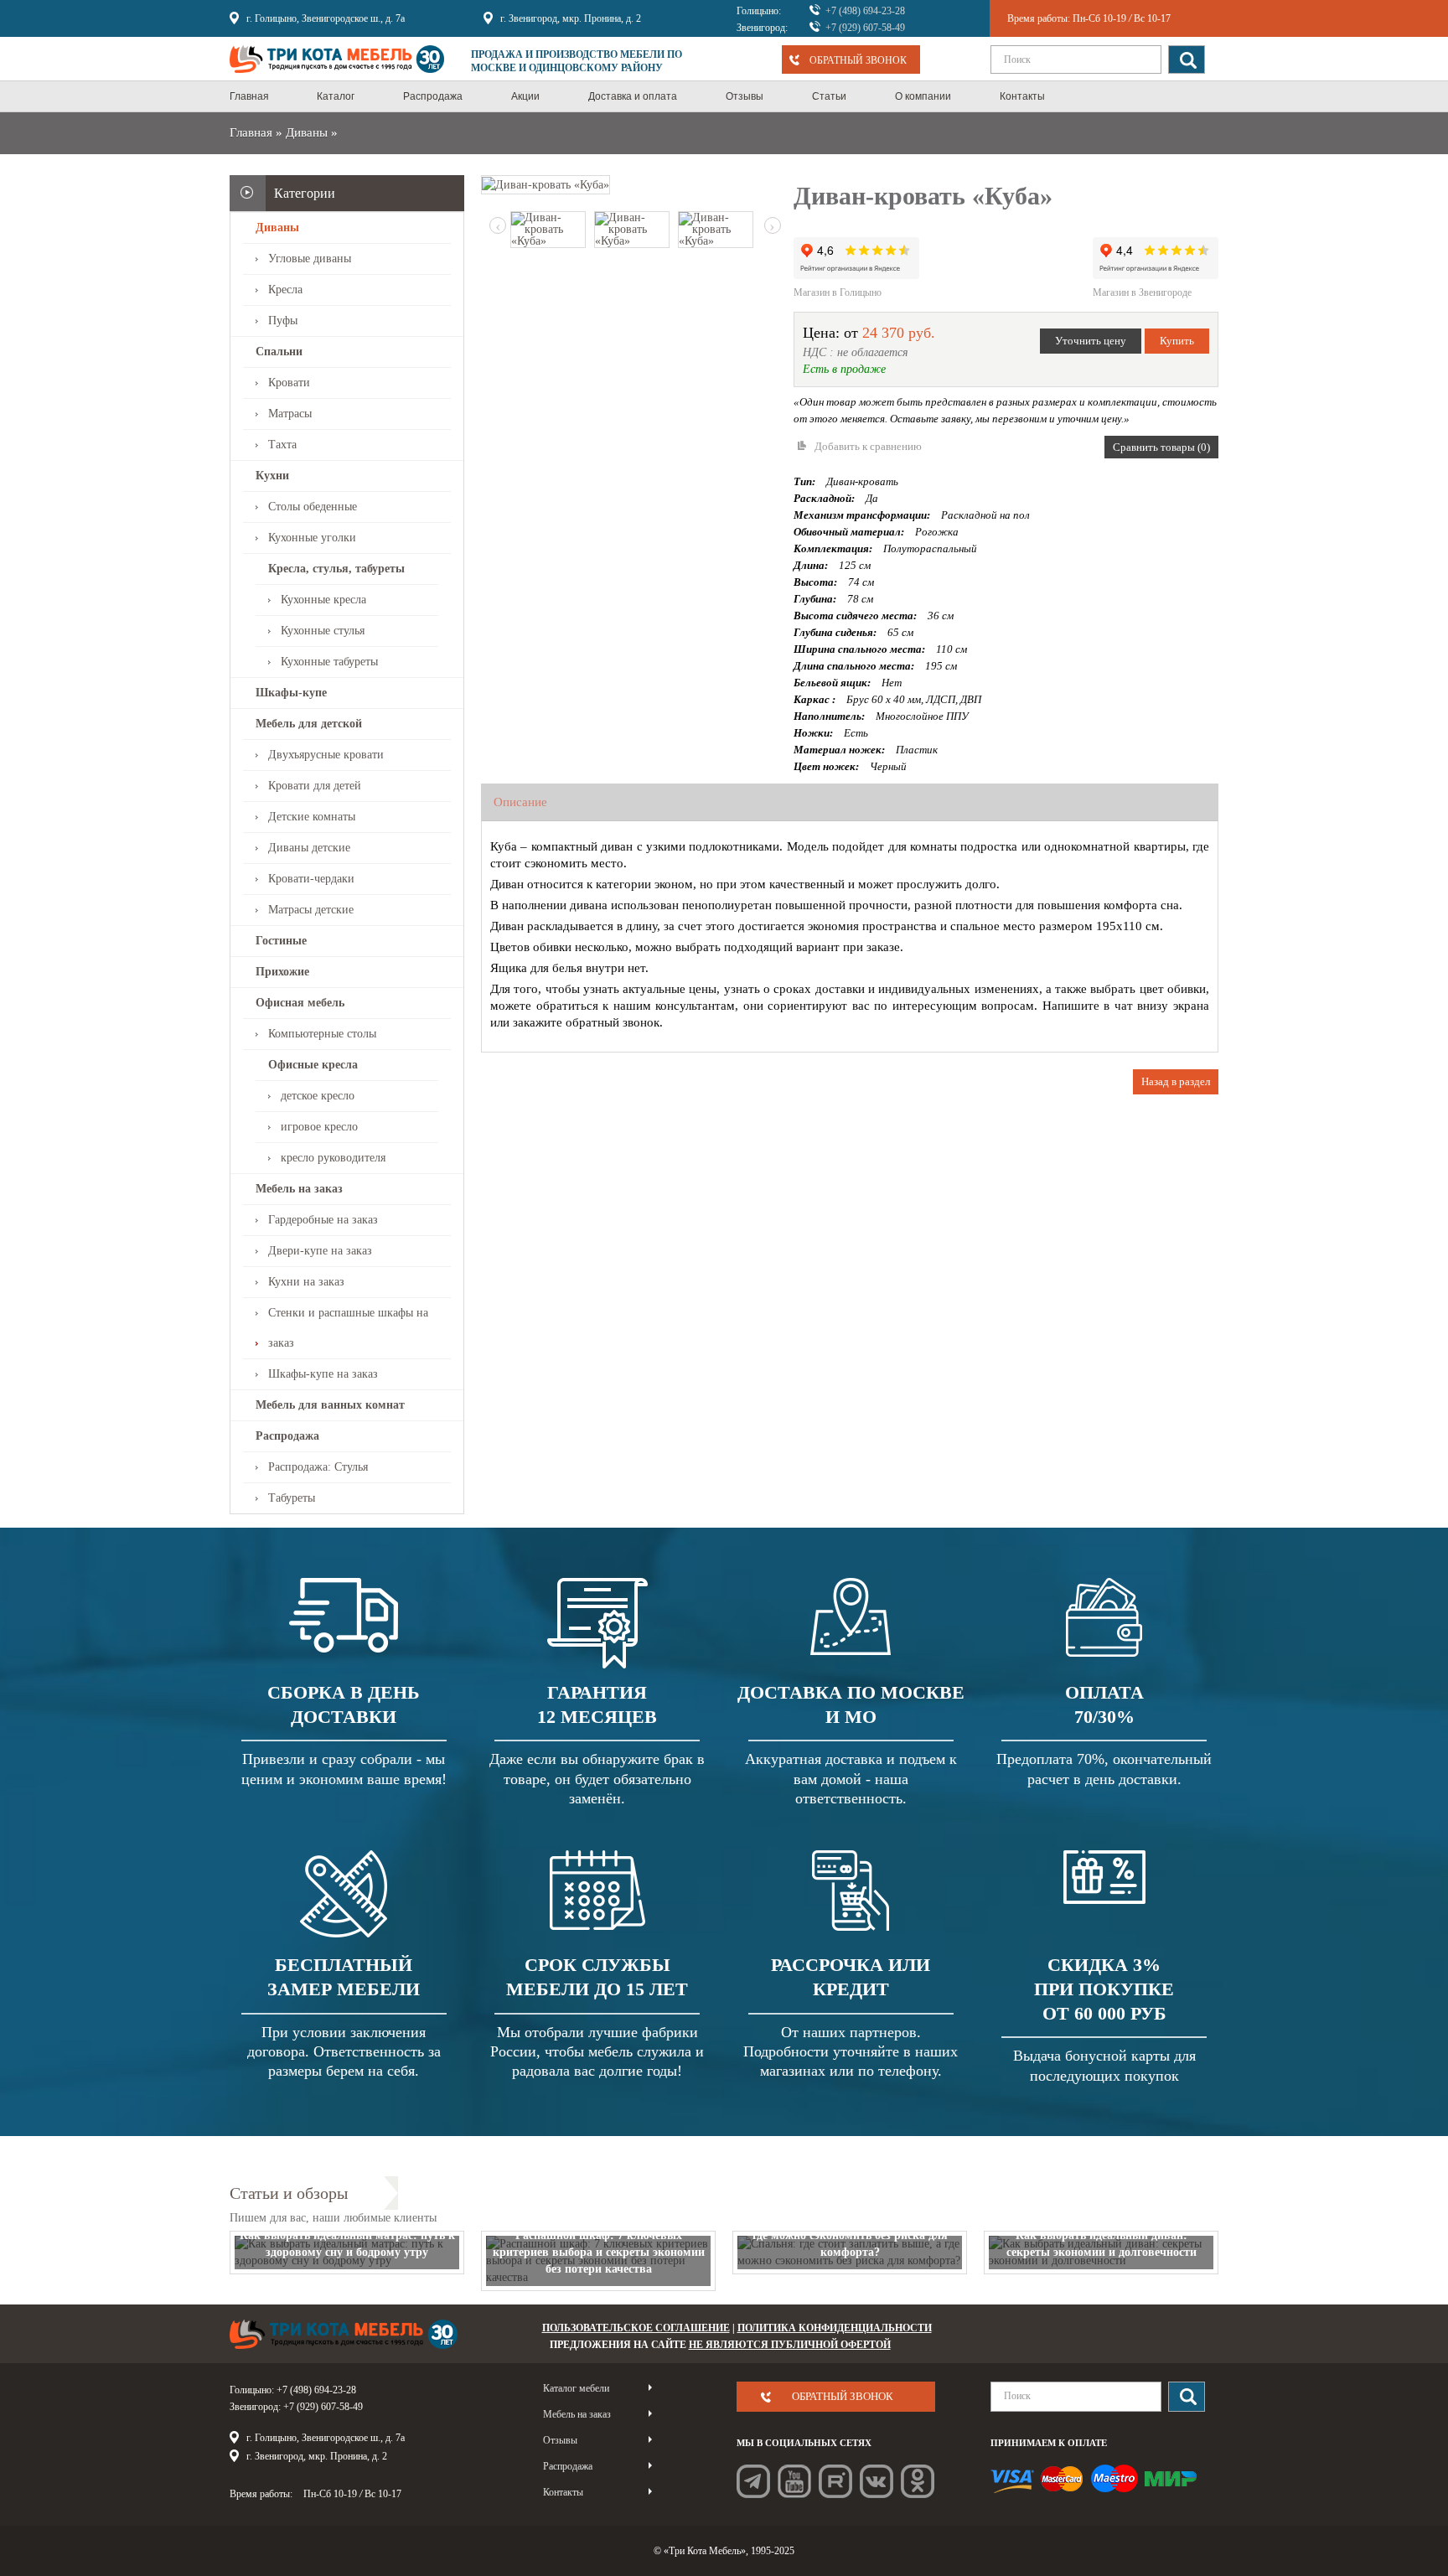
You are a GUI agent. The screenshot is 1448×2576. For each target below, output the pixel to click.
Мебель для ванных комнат (330, 1405)
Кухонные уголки (312, 538)
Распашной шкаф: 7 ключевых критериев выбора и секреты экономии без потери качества (599, 2252)
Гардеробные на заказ (323, 1220)
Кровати (289, 383)
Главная (251, 132)
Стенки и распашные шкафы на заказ (348, 1328)
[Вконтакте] (877, 2481)
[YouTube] (794, 2481)
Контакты (563, 2492)
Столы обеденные (313, 507)
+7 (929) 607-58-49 (865, 28)
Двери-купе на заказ (320, 1251)
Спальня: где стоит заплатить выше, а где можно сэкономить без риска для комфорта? (850, 2235)
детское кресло (318, 1096)
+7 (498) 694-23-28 (865, 11)
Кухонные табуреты (329, 662)
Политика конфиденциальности (835, 2328)
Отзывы (560, 2440)
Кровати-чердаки (311, 879)
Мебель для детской (309, 724)
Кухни (272, 476)
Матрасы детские (311, 910)
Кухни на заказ (306, 1282)
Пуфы (283, 321)
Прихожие (282, 972)
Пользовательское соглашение (636, 2328)
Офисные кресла (313, 1065)
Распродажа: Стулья (318, 1467)
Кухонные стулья (323, 631)
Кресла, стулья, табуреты (336, 569)
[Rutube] (835, 2481)
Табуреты (292, 1498)
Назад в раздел (1176, 1081)
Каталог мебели (576, 2388)
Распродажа (287, 1436)
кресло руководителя (333, 1158)
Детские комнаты (312, 817)
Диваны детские (309, 848)
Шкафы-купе (291, 693)
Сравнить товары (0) (1161, 447)
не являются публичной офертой (790, 2345)
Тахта (282, 445)
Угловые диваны (310, 259)
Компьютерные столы (322, 1034)
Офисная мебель (300, 1003)
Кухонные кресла (323, 600)
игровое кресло (319, 1127)
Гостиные (281, 941)
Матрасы (290, 414)
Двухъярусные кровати (326, 755)
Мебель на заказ (299, 1189)
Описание (520, 802)
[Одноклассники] (918, 2481)
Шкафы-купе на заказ (323, 1374)
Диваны (307, 132)
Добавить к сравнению (868, 446)
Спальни (279, 352)
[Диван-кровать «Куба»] (546, 184)
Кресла (285, 290)
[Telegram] (753, 2481)
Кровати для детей (315, 786)
